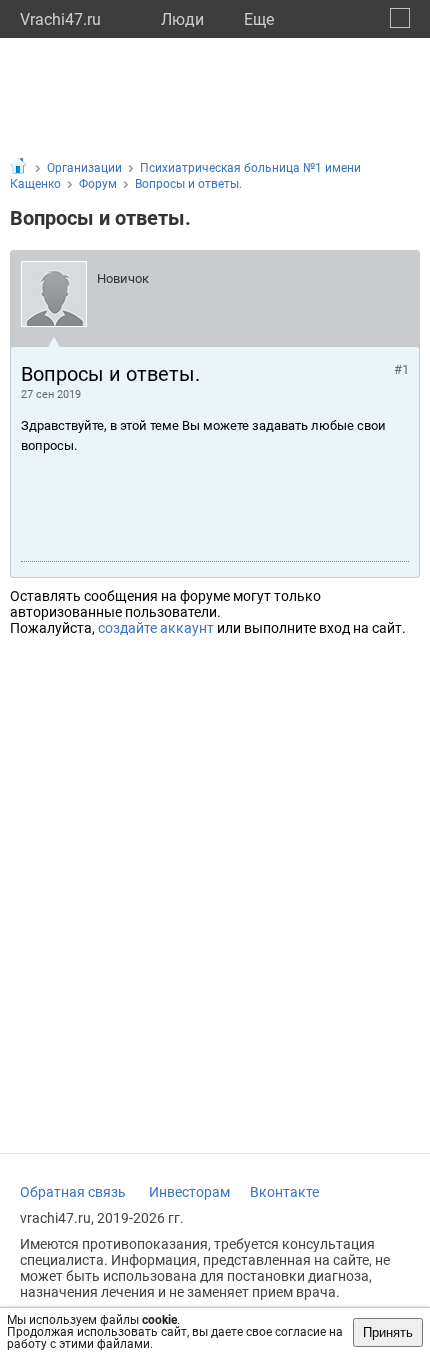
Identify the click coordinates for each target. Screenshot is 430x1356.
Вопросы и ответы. (188, 184)
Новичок (123, 278)
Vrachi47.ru (60, 19)
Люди (182, 19)
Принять (388, 1332)
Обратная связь (73, 1192)
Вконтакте (284, 1192)
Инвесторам (189, 1192)
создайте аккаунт (156, 628)
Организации (84, 168)
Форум (98, 184)
